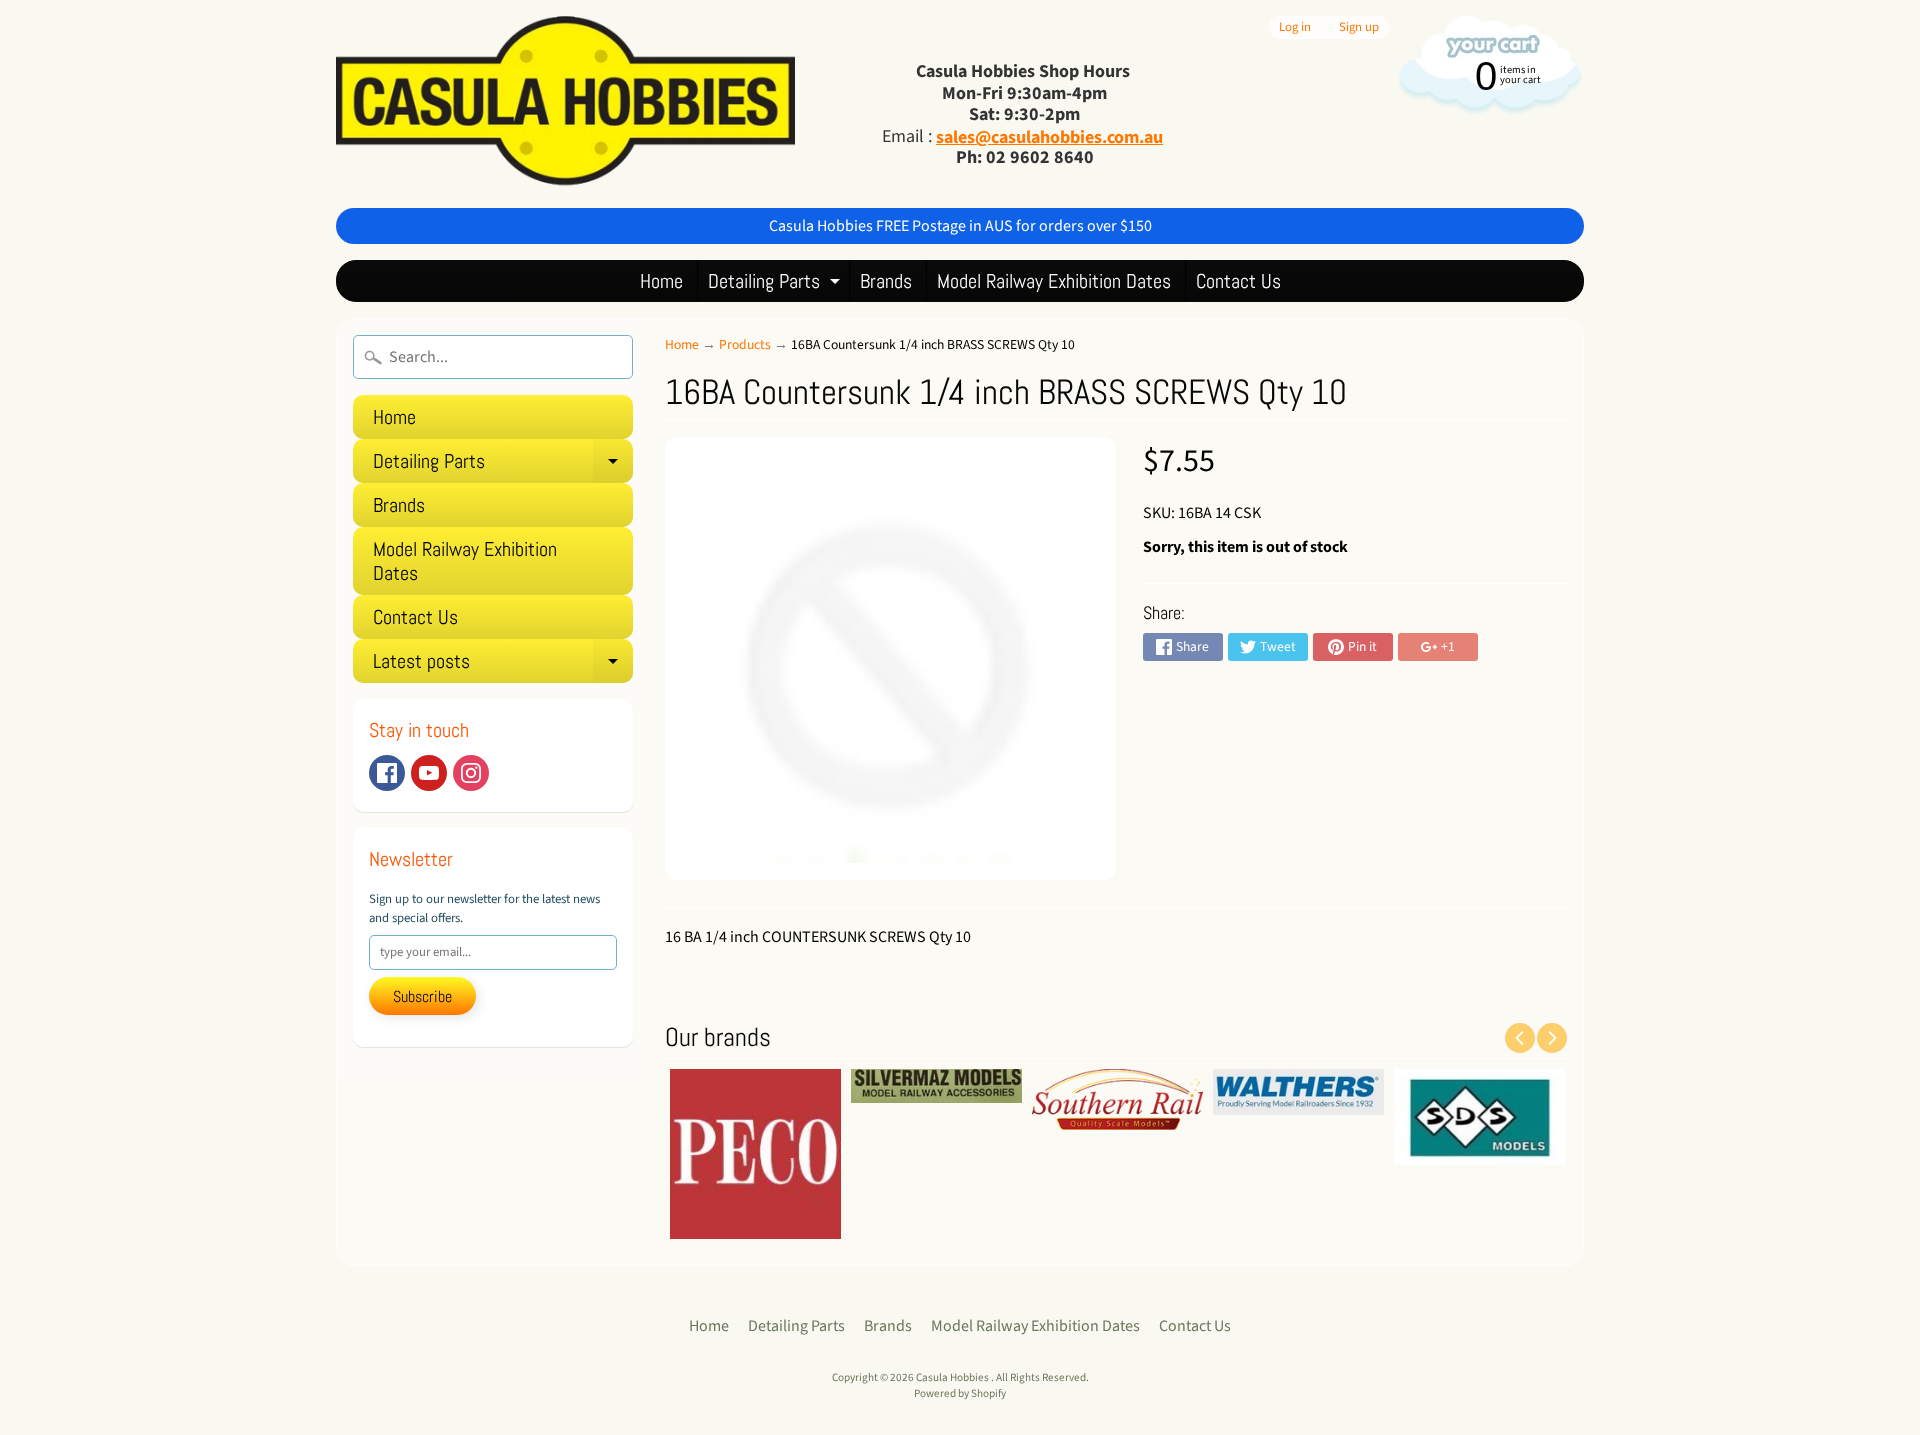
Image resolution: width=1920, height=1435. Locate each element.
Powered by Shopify (960, 1393)
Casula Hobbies (953, 1377)
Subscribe (422, 996)
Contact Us (1238, 281)
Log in (1295, 27)
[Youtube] (429, 773)
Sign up (1359, 27)
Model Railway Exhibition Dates (1054, 281)
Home (661, 281)
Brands (886, 281)
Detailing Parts (776, 284)
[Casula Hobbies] (565, 104)
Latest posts (503, 665)
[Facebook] (387, 773)
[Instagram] (471, 773)
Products (745, 344)
